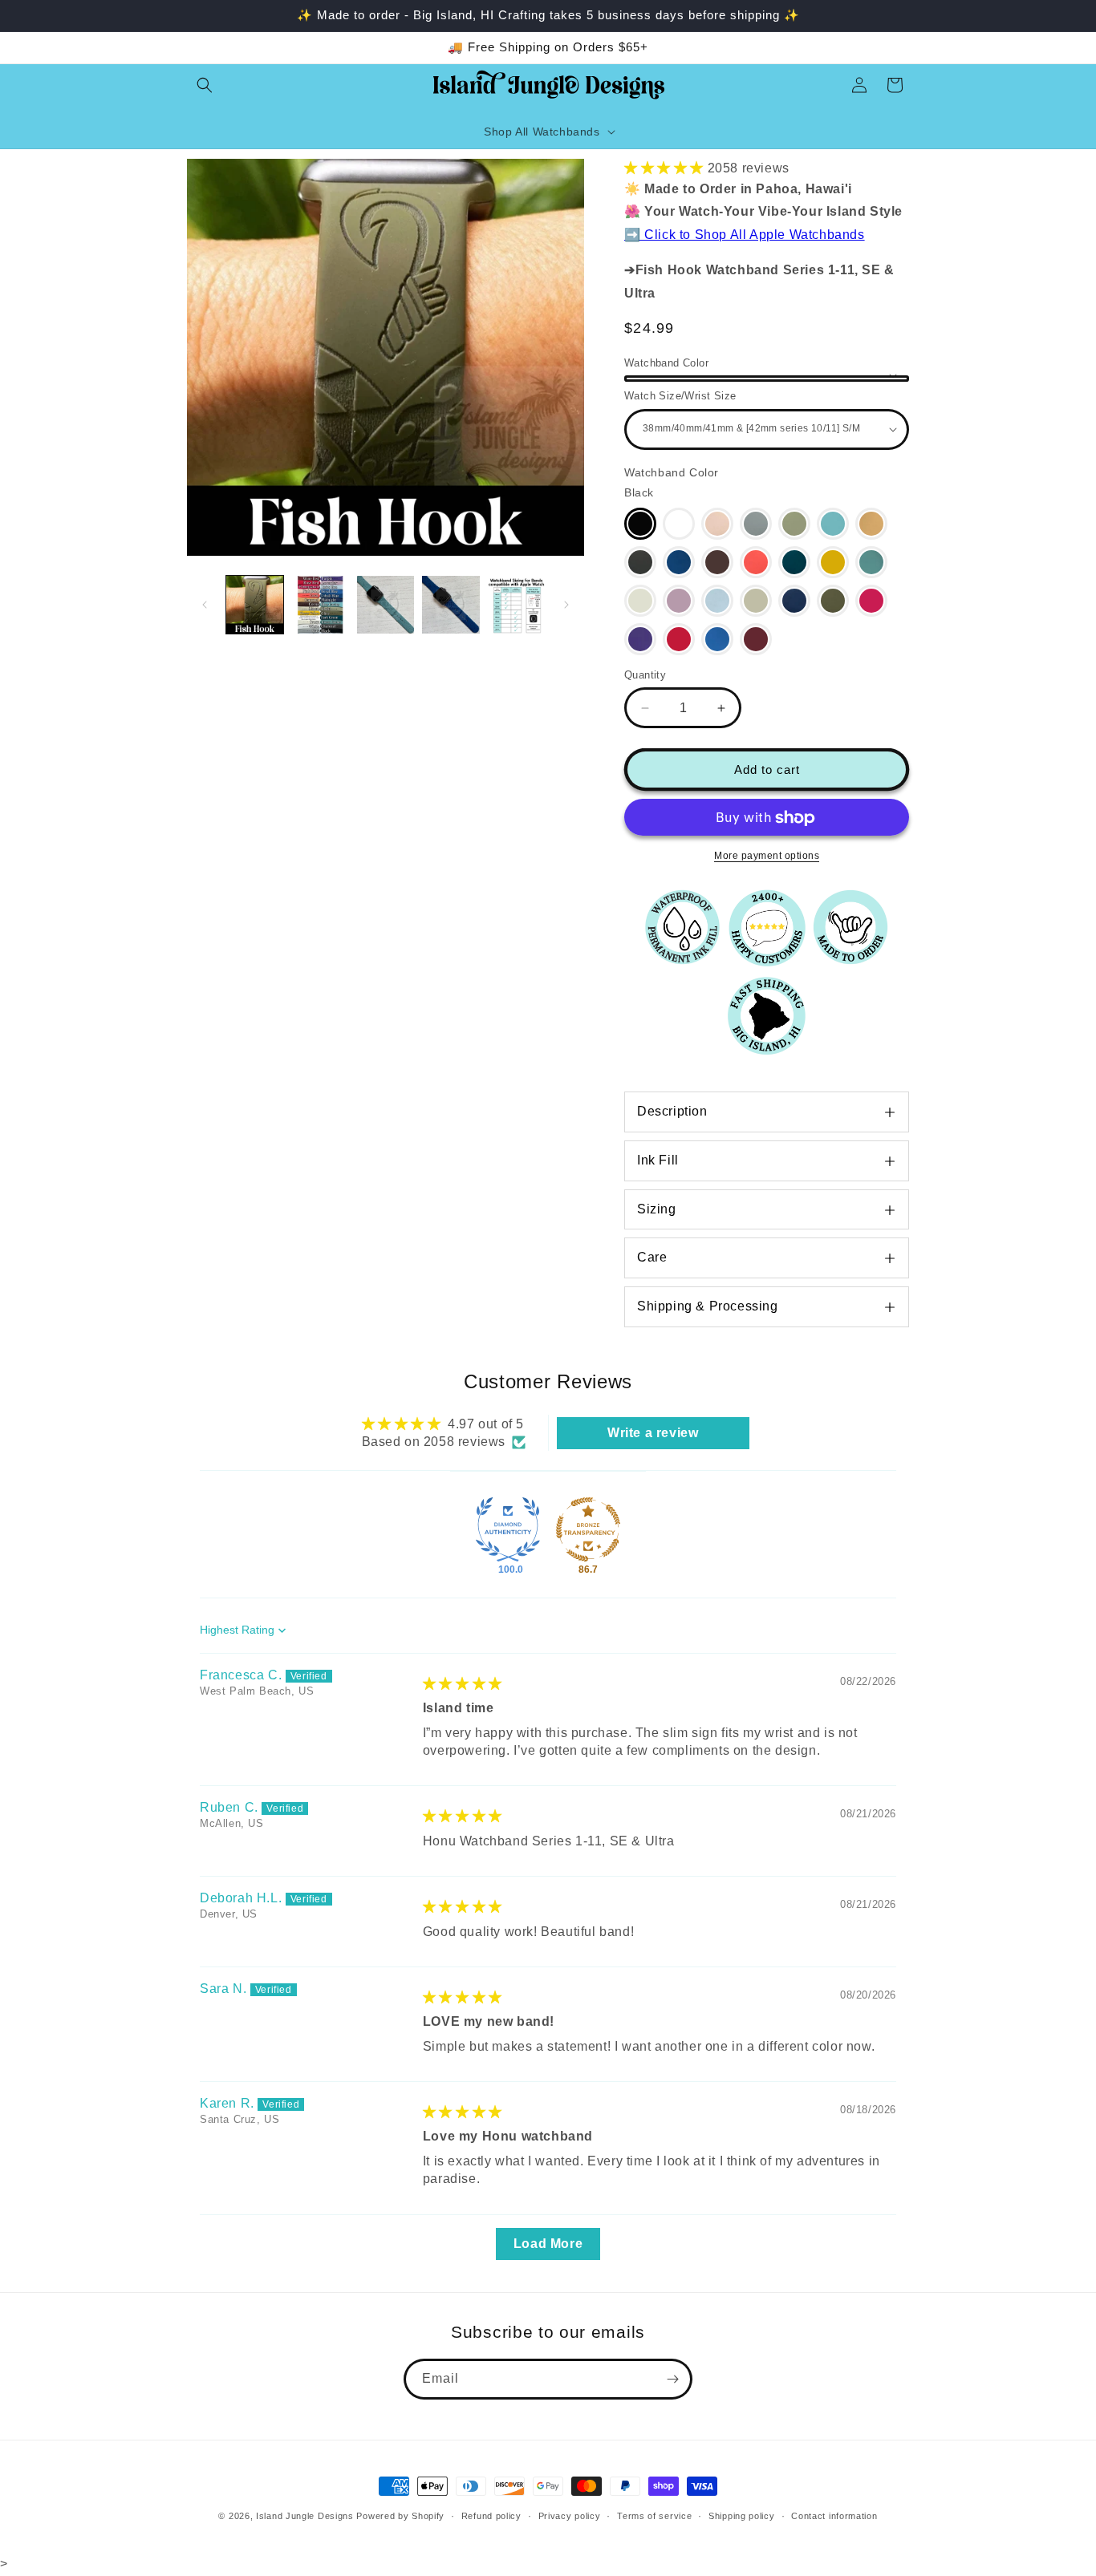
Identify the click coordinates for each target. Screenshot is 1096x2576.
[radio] (640, 524)
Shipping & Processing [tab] (708, 1306)
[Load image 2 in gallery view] (320, 604)
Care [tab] (652, 1258)
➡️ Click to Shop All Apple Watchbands (745, 235)
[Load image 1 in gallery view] (255, 604)
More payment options (767, 857)
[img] (463, 1684)
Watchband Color (666, 363)
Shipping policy (742, 2516)
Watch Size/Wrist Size (680, 396)
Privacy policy (570, 2516)
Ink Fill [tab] (658, 1160)
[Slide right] (566, 605)
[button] (205, 85)
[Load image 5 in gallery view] (516, 604)
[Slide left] (205, 605)
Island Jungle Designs (305, 2516)
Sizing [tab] (657, 1209)
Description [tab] (672, 1111)
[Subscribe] (672, 2379)
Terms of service (654, 2516)
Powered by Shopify (400, 2516)
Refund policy (491, 2516)
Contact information (834, 2516)
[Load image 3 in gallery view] (386, 604)
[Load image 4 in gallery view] (451, 604)
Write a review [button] (653, 1433)
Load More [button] (548, 2244)
